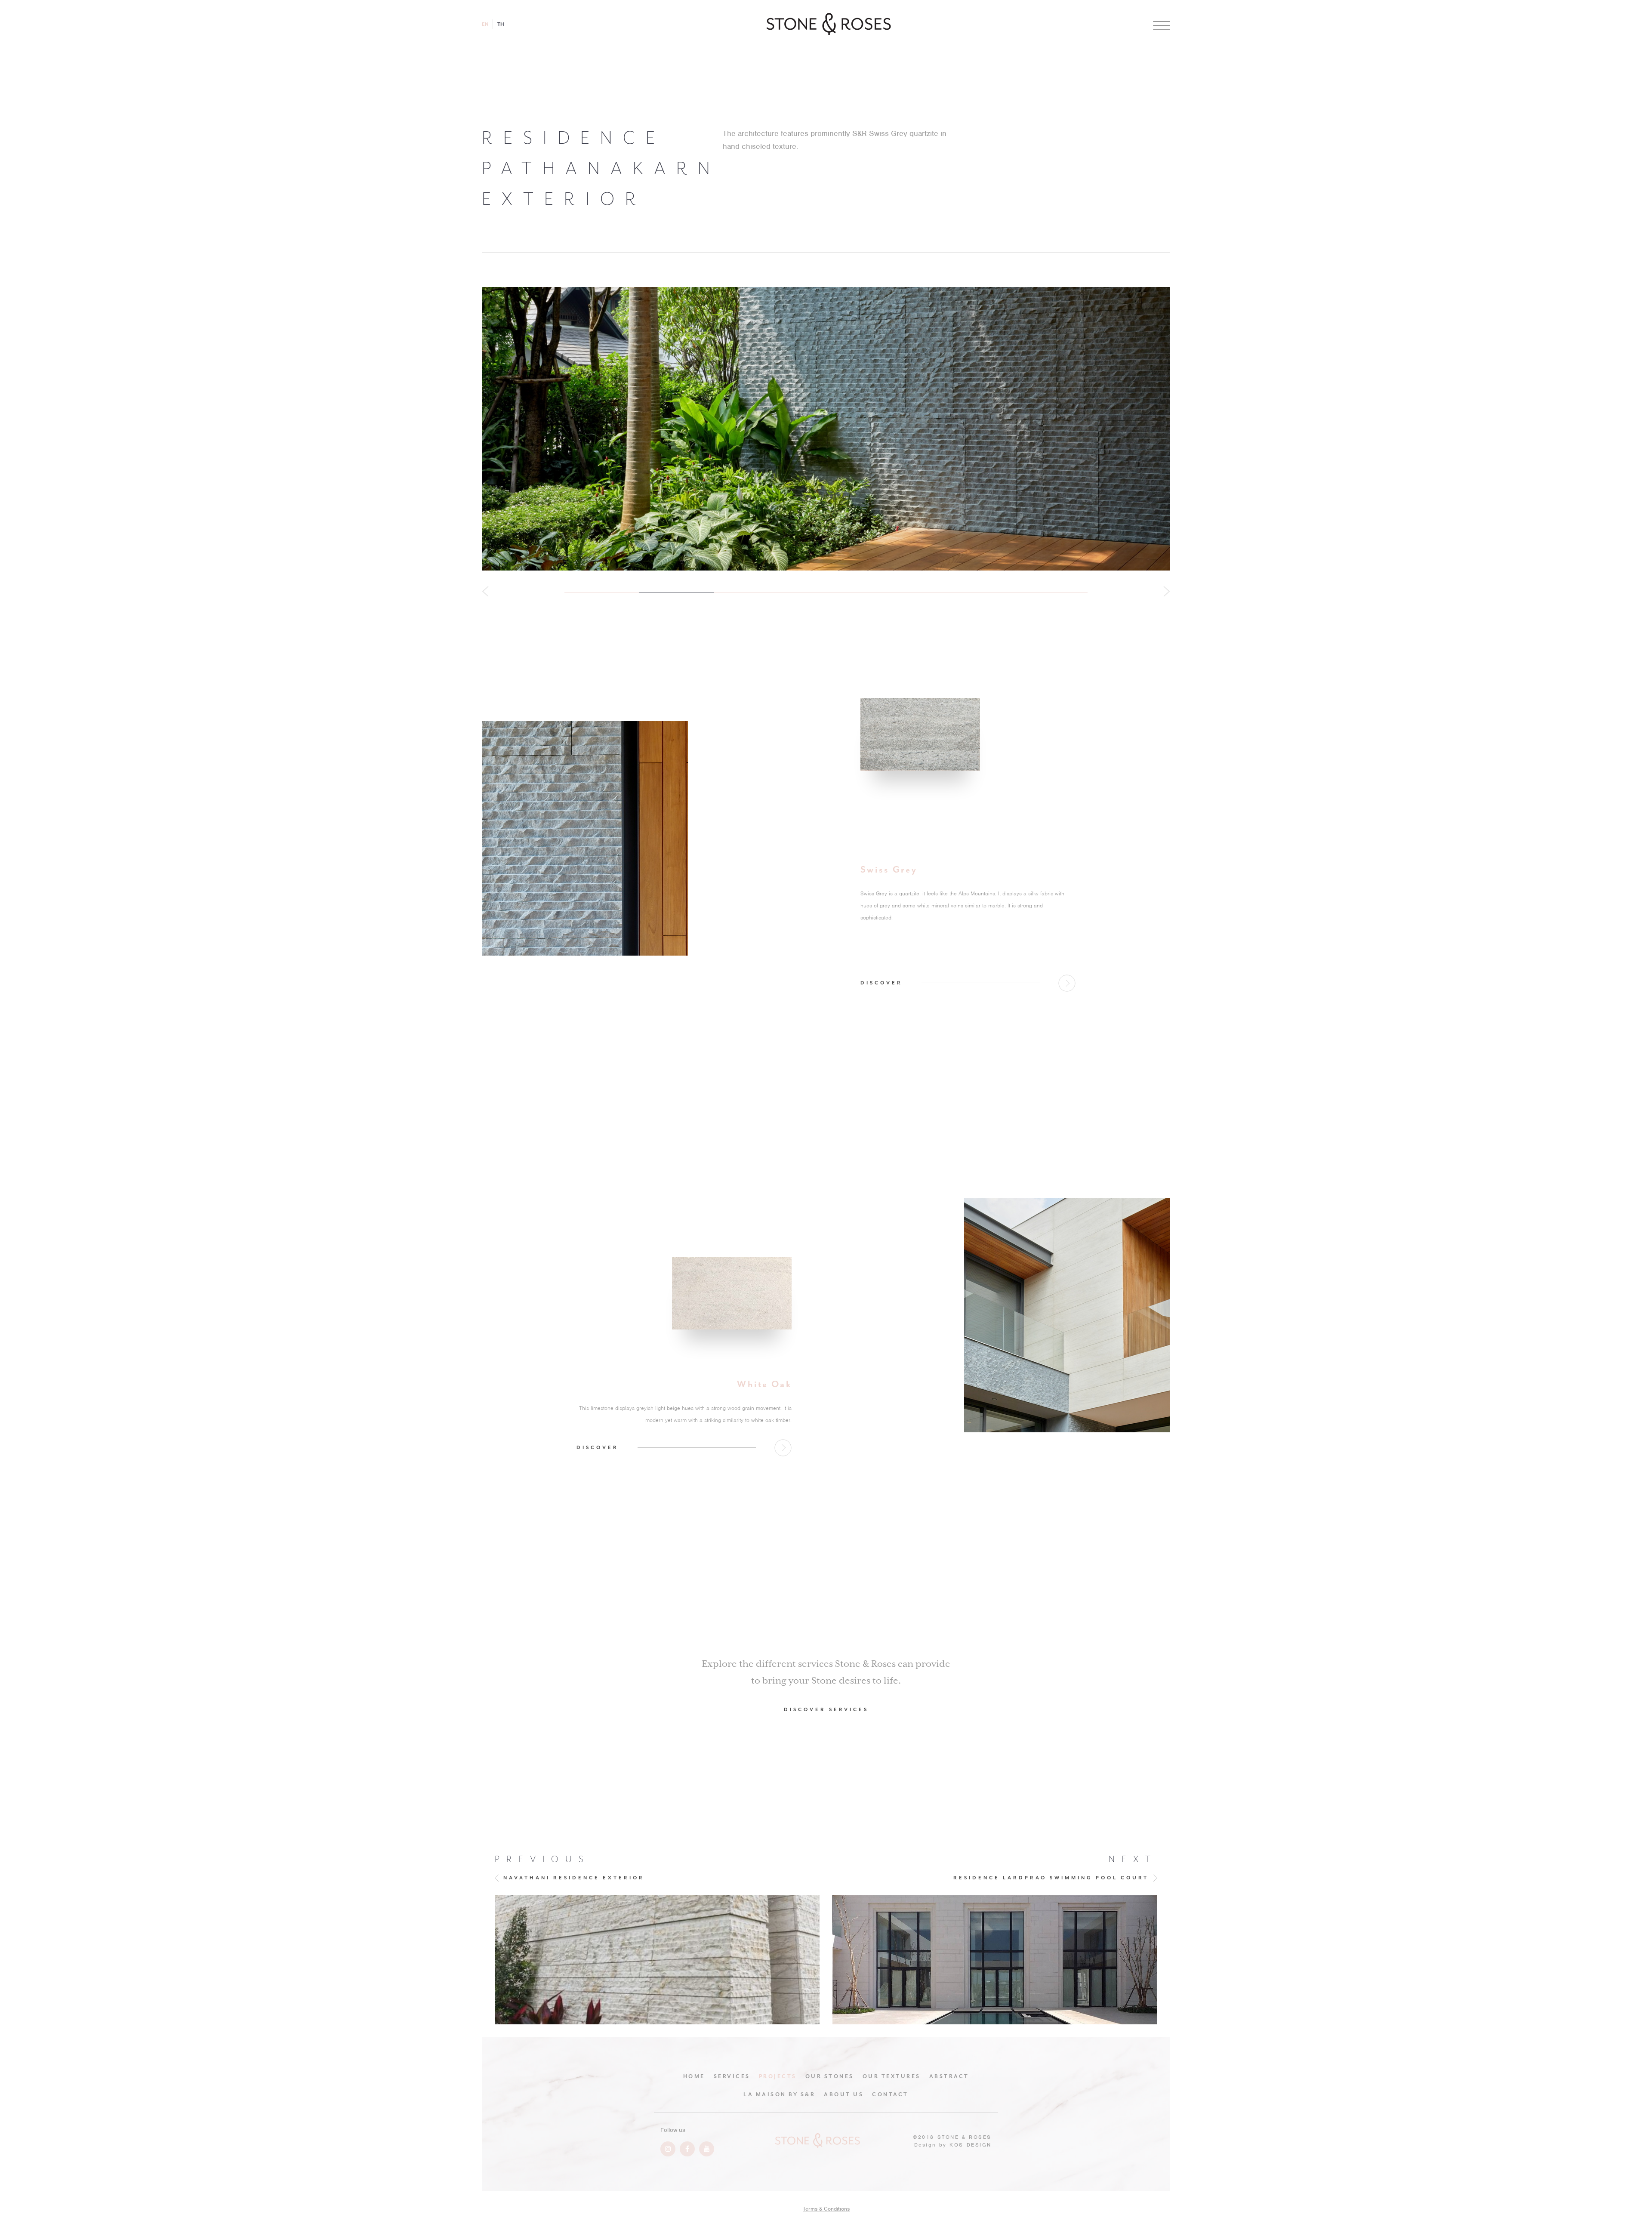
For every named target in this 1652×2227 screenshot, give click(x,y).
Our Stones (830, 2076)
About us (844, 2094)
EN (485, 24)
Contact (890, 2094)
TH (501, 24)
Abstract (949, 2076)
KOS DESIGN (971, 2145)
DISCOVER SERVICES (826, 1710)
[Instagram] (668, 2149)
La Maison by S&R (779, 2094)
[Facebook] (687, 2149)
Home (694, 2076)
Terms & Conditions (826, 2209)
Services (732, 2076)
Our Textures (892, 2076)
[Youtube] (707, 2149)
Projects (778, 2076)
